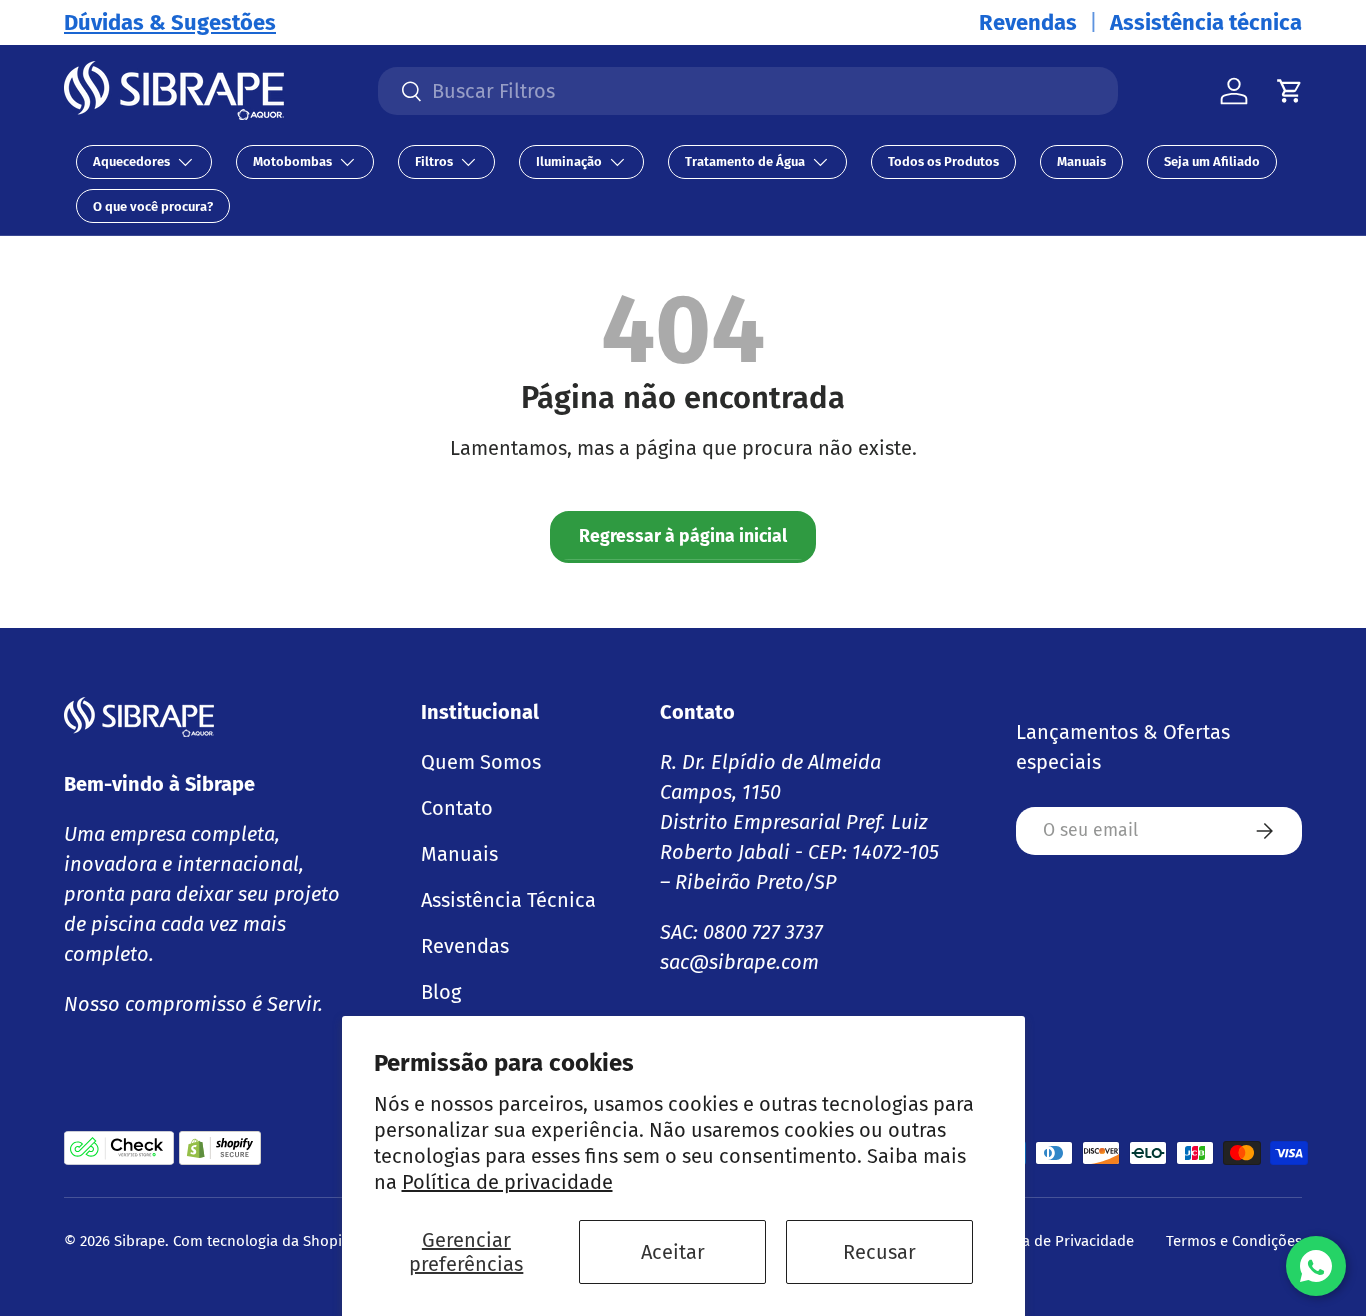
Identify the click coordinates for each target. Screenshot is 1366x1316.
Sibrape (139, 1241)
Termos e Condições (1234, 1241)
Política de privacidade (507, 1182)
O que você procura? (153, 206)
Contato (457, 808)
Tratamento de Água (745, 161)
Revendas (1028, 22)
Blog (441, 992)
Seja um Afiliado (1212, 161)
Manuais (1081, 161)
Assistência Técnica (508, 900)
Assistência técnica (1206, 22)
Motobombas (292, 161)
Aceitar (673, 1252)
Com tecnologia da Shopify (263, 1241)
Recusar (879, 1252)
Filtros (434, 161)
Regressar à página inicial (683, 536)
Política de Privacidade (1057, 1241)
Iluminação (569, 161)
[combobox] (748, 91)
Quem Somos (481, 762)
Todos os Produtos (943, 161)
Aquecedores (131, 161)
